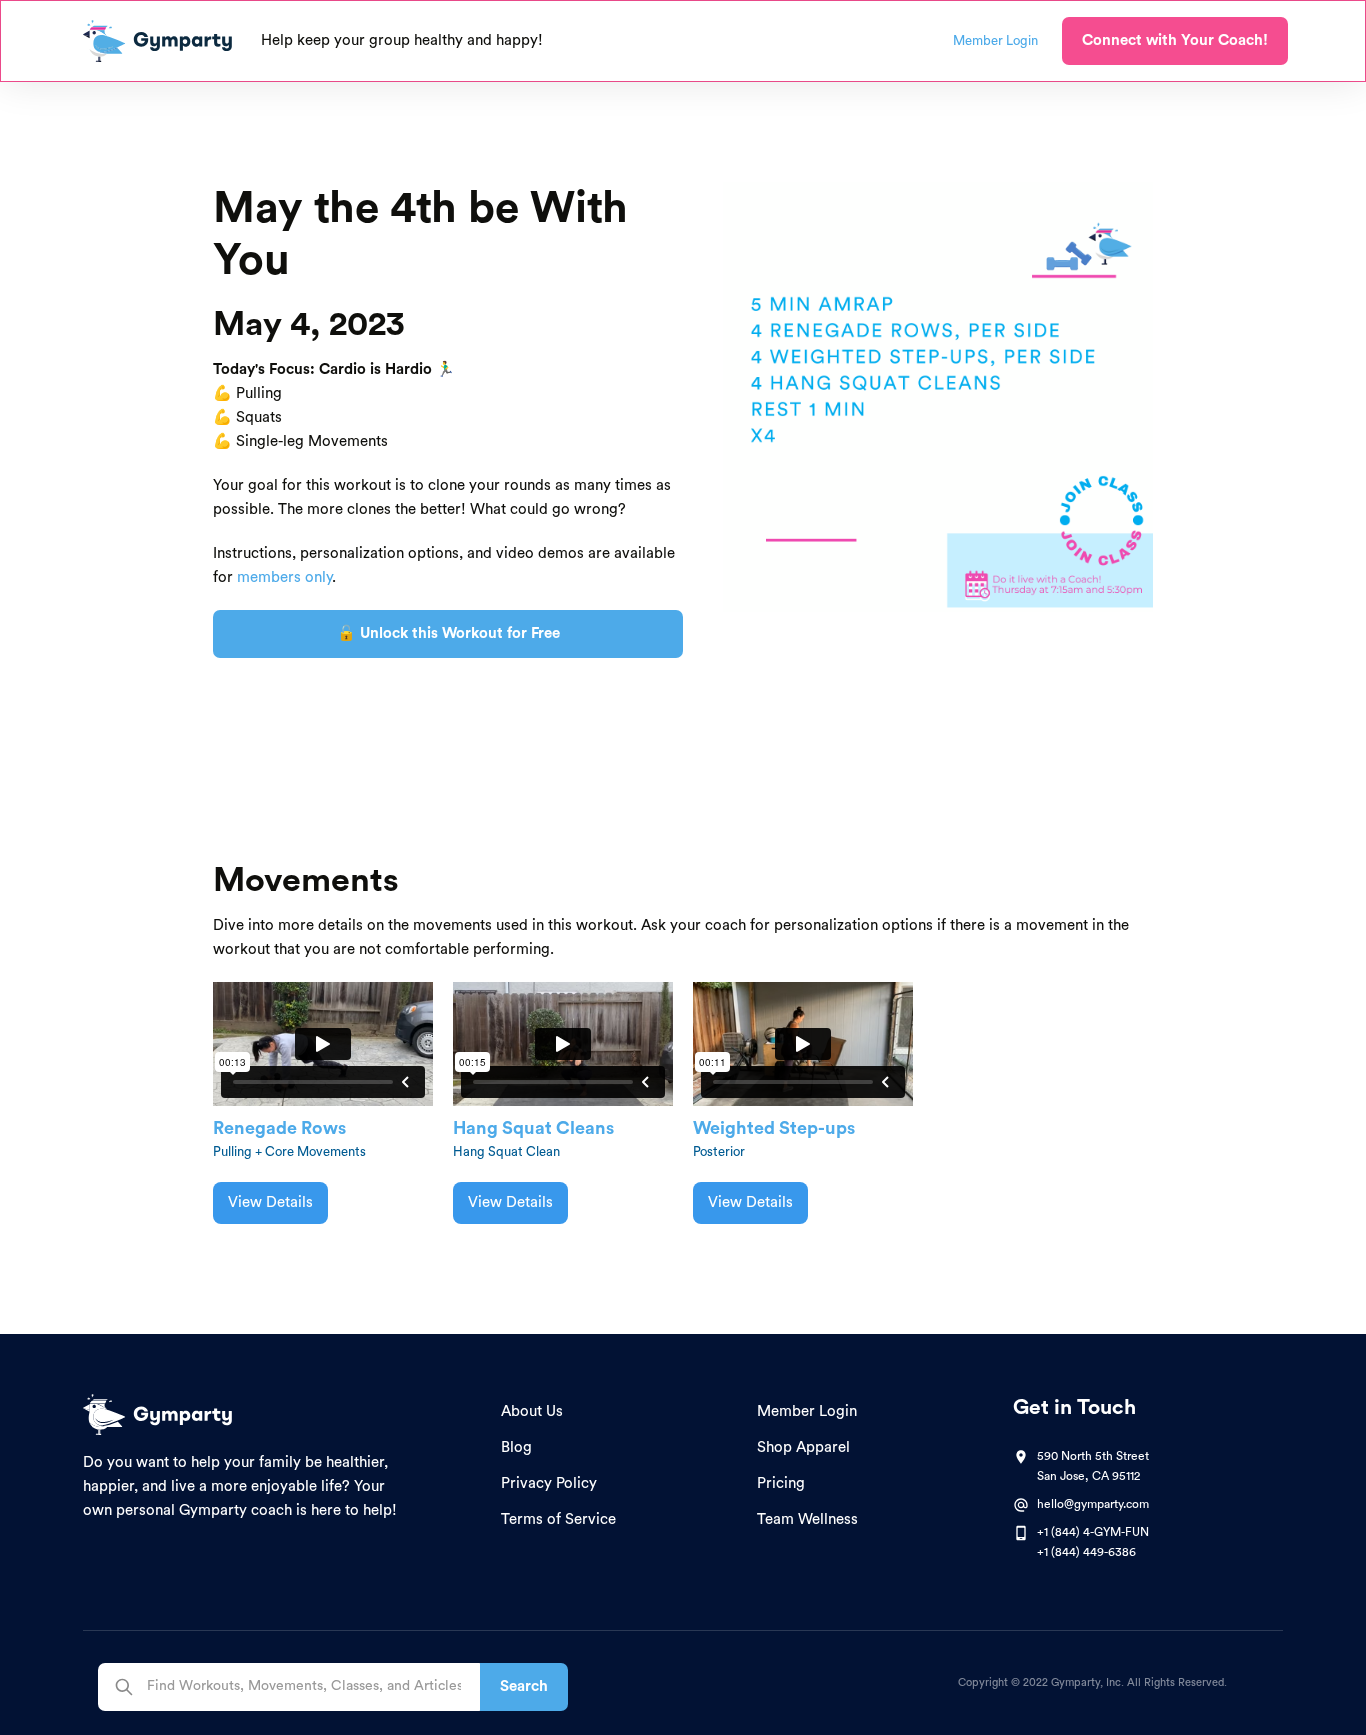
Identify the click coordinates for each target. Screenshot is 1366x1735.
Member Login (807, 1411)
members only (284, 577)
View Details (270, 1202)
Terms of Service (558, 1519)
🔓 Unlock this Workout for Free (448, 633)
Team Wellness (807, 1519)
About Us (532, 1411)
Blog (516, 1447)
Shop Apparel (803, 1447)
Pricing (781, 1483)
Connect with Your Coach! (1175, 40)
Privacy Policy (549, 1483)
